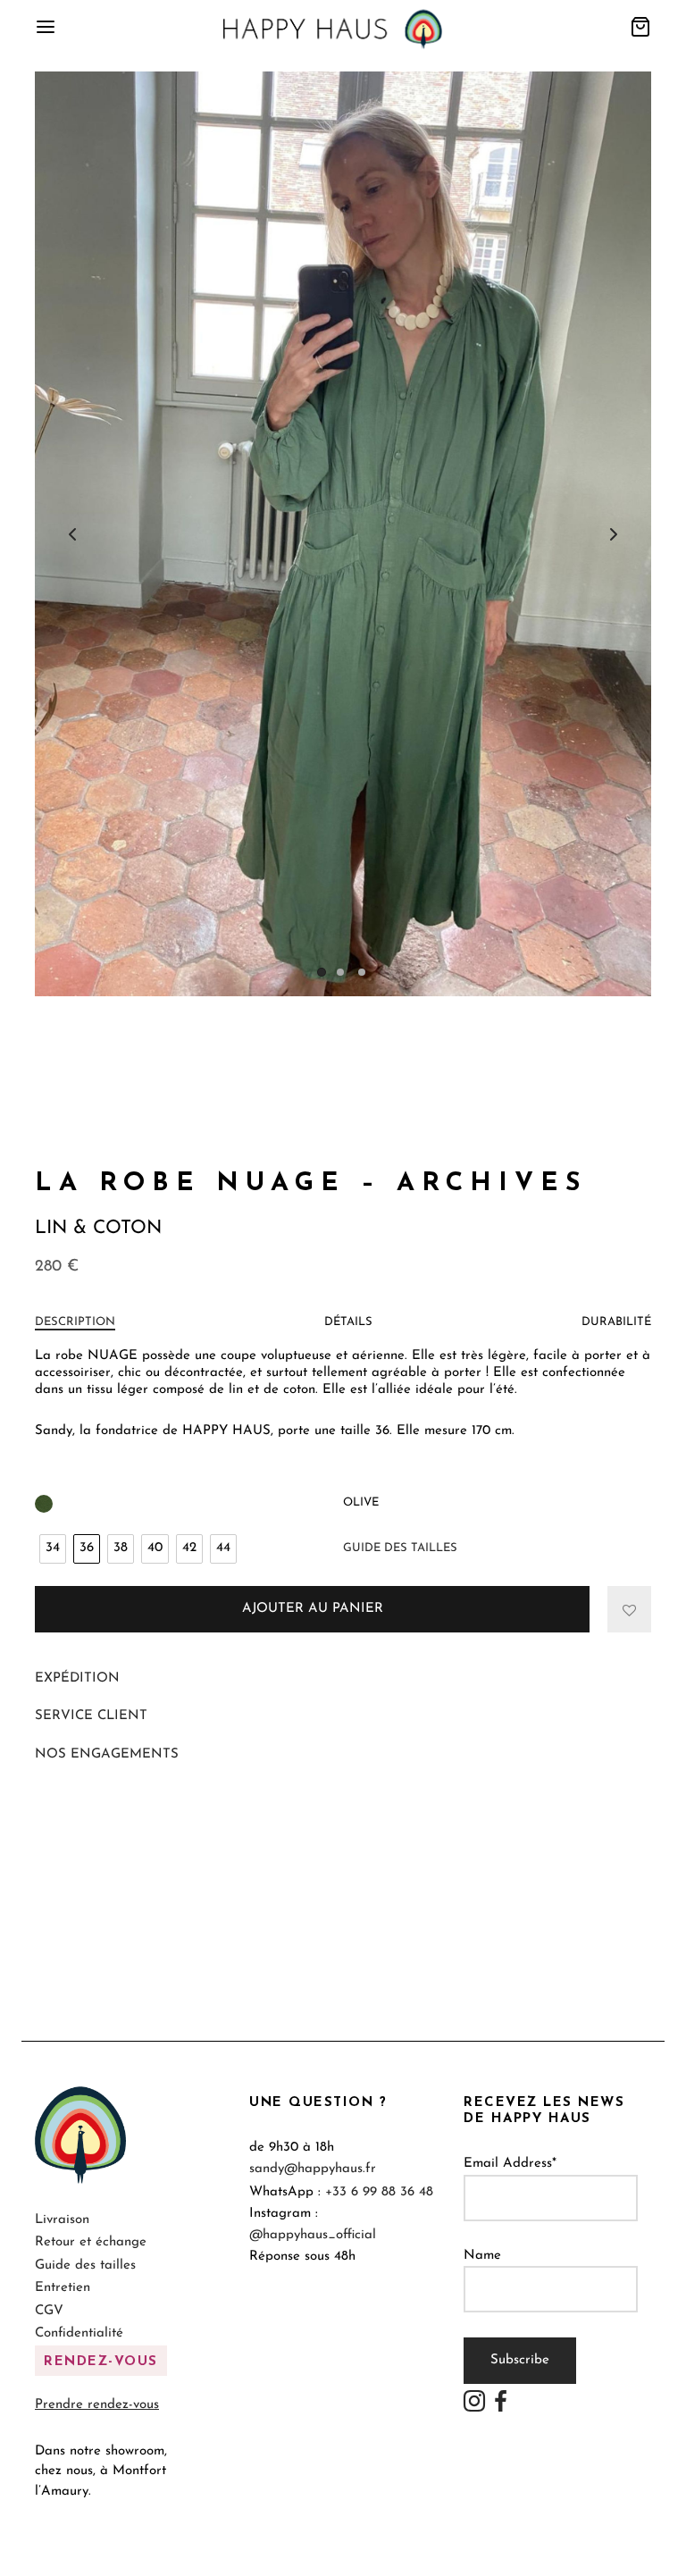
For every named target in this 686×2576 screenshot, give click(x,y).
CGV (49, 2311)
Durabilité (616, 1322)
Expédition (77, 1678)
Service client (91, 1716)
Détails (348, 1322)
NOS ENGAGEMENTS (107, 1754)
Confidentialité (79, 2333)
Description (75, 1322)
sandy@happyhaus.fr (313, 2169)
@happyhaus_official (313, 2235)
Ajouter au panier (313, 1609)
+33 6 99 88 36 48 (379, 2192)
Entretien (63, 2288)
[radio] (53, 1549)
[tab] (75, 1322)
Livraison (62, 2220)
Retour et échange (91, 2242)
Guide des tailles (400, 1548)
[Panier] (640, 27)
